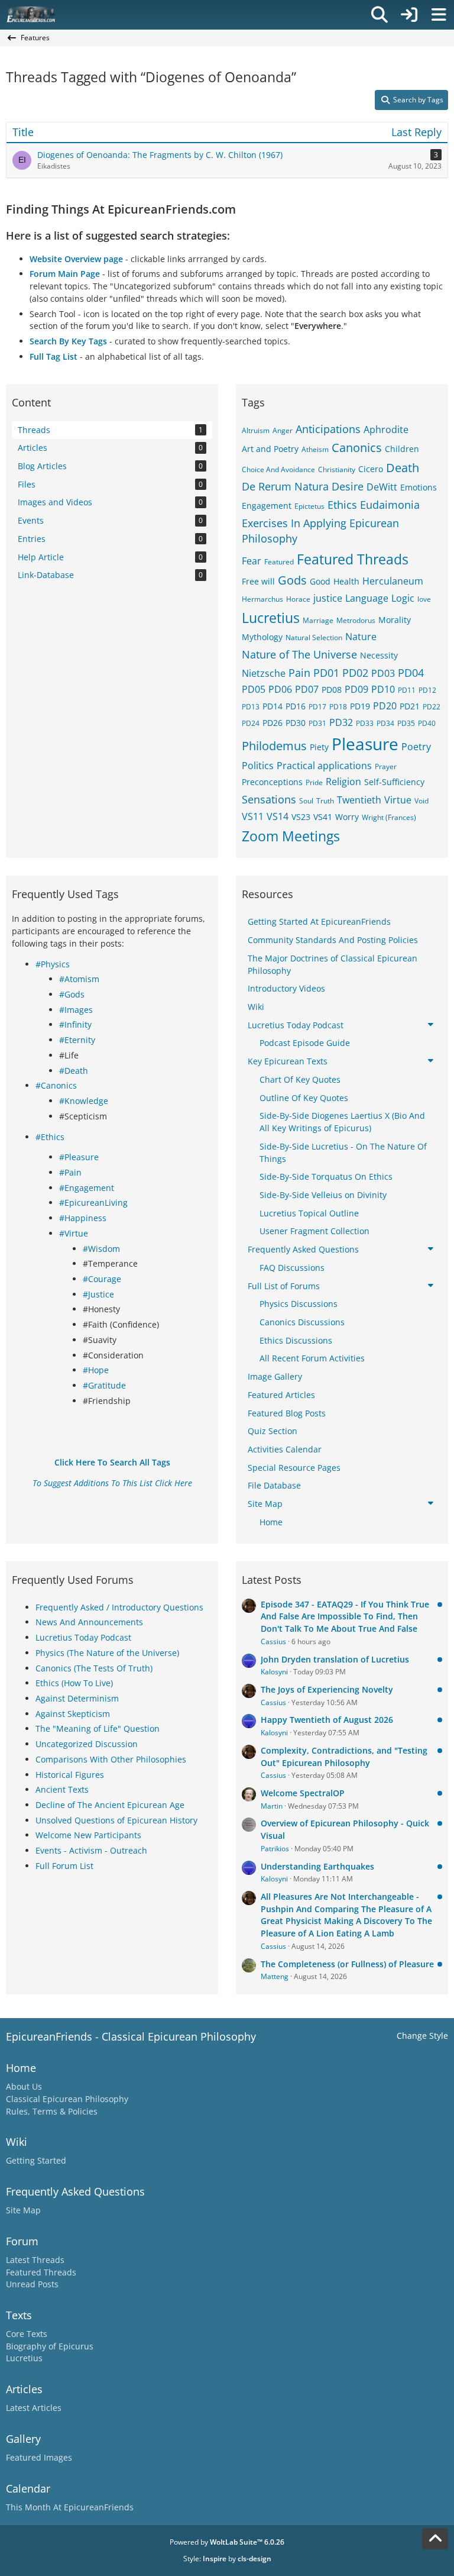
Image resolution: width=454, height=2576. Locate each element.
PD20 (385, 706)
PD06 (280, 689)
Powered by (227, 2542)
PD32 (341, 722)
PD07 (307, 689)
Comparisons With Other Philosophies (111, 1759)
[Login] (409, 15)
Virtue (398, 800)
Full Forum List (64, 1866)
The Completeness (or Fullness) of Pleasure (347, 1964)
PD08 (332, 690)
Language (367, 598)
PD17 (317, 707)
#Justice (98, 1294)
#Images (76, 1010)
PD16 (296, 706)
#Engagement (87, 1188)
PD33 (365, 723)
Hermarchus (262, 599)
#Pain (70, 1172)
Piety (319, 747)
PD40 (427, 723)
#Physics (53, 964)
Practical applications (324, 766)
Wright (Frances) (389, 817)
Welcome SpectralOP (303, 1793)
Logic (403, 598)
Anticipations (328, 429)
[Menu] (439, 15)
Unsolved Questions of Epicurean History (116, 1820)
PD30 (296, 723)
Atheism (315, 449)
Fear (252, 561)
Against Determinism (77, 1698)
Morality (395, 620)
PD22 (432, 707)
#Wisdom (101, 1249)
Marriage (318, 620)
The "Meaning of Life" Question (98, 1728)
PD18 (338, 707)
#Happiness (83, 1218)
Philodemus (274, 746)
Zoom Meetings (291, 836)
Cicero (371, 469)
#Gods (72, 994)
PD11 (407, 690)
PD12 (427, 690)
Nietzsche (264, 673)
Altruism (256, 430)
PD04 (411, 673)
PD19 (360, 706)
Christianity (337, 469)
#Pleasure (79, 1157)
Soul (306, 801)
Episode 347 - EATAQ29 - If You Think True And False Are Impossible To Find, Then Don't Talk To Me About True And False (345, 1616)
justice (328, 598)
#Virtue (74, 1233)
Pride (314, 782)
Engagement (267, 506)
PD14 (273, 706)
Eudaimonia (390, 505)
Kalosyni (274, 1672)
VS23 (301, 817)
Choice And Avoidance (278, 469)
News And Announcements (89, 1622)
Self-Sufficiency (394, 782)
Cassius (273, 1642)
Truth (325, 801)
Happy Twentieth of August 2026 (327, 1720)
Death (403, 468)
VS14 (278, 816)
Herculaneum (393, 581)
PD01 (326, 673)
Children (402, 449)
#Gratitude (104, 1385)
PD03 (383, 673)
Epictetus (309, 506)
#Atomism (79, 979)
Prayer (386, 766)
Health (346, 581)
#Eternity (77, 1040)
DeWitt (382, 487)
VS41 (323, 817)
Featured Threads (353, 559)
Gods (292, 580)
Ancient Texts (62, 1789)
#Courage (102, 1279)
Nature (361, 637)
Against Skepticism (73, 1714)
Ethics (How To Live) (74, 1683)
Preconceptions (272, 782)
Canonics (357, 448)
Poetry (416, 747)
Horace (298, 599)
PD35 (406, 723)
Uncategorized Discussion (87, 1744)
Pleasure (365, 744)
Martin (272, 1806)
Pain (299, 673)
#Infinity (75, 1024)
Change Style (422, 2036)
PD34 (385, 723)
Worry (347, 817)
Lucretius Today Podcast (83, 1637)
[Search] (380, 15)
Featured (279, 562)
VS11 (253, 816)
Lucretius (271, 618)
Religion (343, 782)
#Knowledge (84, 1101)
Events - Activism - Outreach (91, 1850)
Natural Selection (314, 637)
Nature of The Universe (299, 654)
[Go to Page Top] (435, 2539)
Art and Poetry (270, 449)
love (424, 599)
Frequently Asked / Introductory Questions (119, 1607)
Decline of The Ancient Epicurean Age (110, 1805)
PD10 (383, 689)
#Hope (96, 1370)
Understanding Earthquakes (317, 1866)
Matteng (275, 1976)
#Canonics (56, 1085)
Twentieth (359, 800)
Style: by (227, 2559)
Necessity (379, 655)
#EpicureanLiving (93, 1203)
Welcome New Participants (88, 1835)
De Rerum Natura (285, 486)
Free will (258, 581)
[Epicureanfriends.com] (31, 15)
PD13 (251, 707)
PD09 (356, 689)
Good (320, 581)
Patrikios (275, 1849)
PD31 (317, 723)
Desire (348, 486)
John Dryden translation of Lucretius (335, 1659)
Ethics (342, 505)
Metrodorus (356, 620)
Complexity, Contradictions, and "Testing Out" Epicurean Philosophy (344, 1757)
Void (421, 801)
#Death (74, 1071)
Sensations (269, 799)
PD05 (254, 689)
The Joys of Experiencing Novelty (327, 1689)
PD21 (410, 706)
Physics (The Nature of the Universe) (107, 1653)
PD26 (273, 723)
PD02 (355, 673)
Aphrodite (386, 430)
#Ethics (50, 1137)
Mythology (262, 637)
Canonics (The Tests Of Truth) (94, 1668)
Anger (283, 430)
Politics (258, 766)
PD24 (251, 723)
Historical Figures (70, 1775)
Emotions (419, 487)
